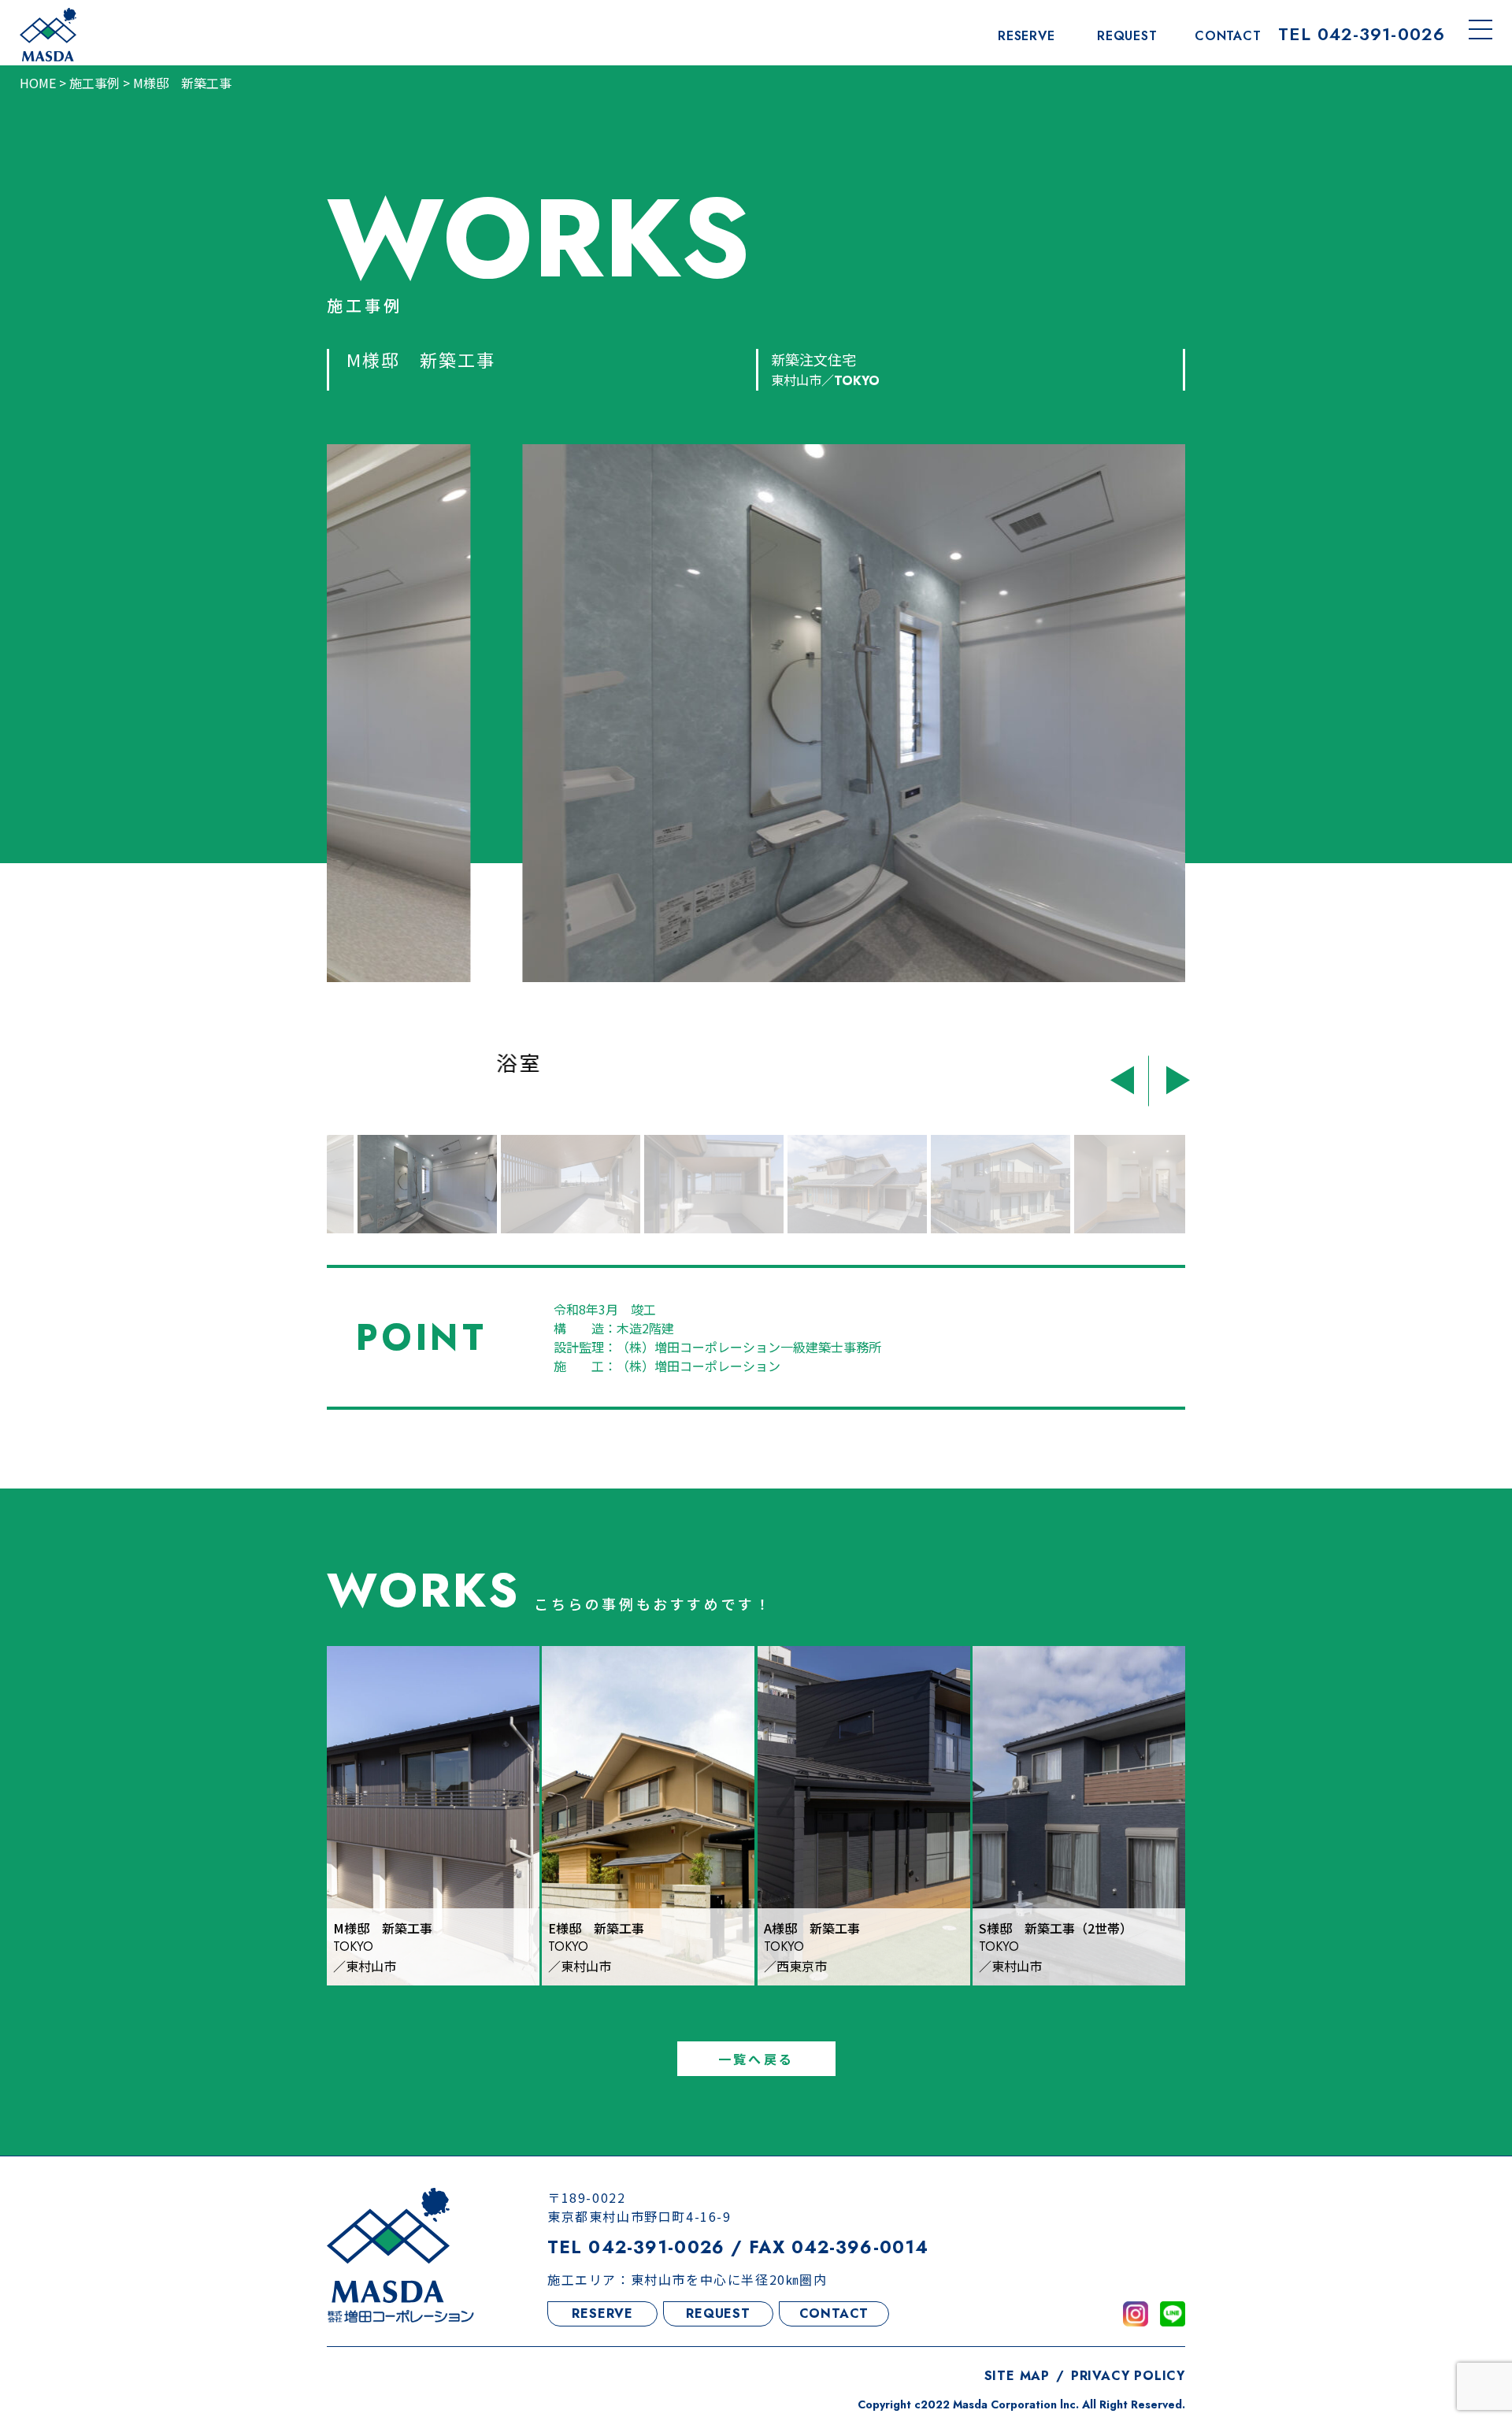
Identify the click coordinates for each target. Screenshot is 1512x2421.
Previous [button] (1128, 1077)
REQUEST (718, 2313)
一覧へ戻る (756, 2059)
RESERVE (602, 2313)
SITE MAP (1017, 2376)
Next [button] (1171, 1077)
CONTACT (834, 2313)
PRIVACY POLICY (1128, 2376)
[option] (756, 763)
